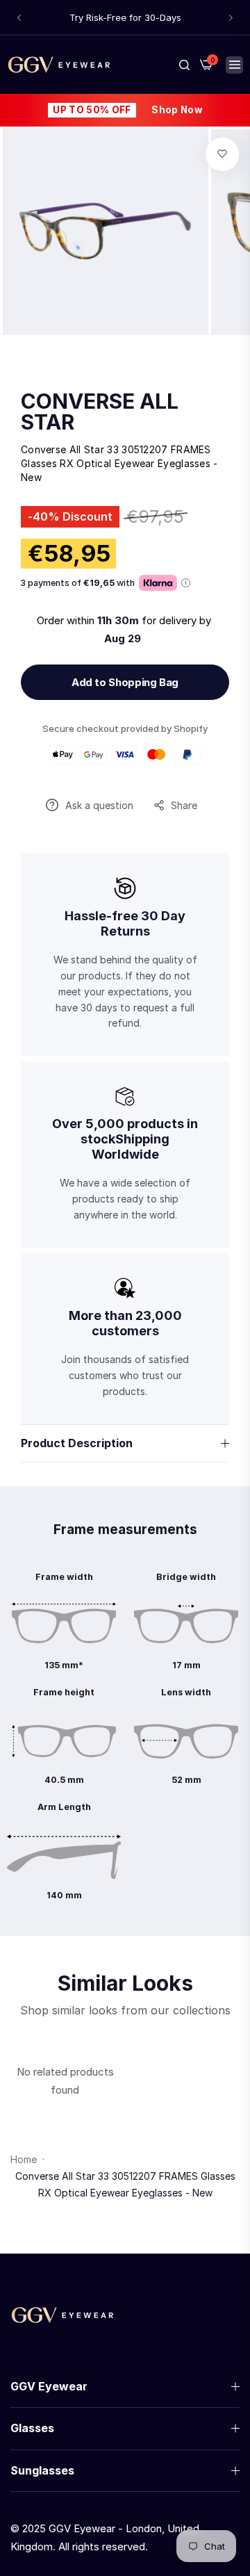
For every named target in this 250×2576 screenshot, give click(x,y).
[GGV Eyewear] (59, 64)
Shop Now (177, 110)
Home (24, 2159)
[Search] (184, 65)
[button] (19, 18)
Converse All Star (100, 411)
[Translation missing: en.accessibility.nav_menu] (234, 65)
